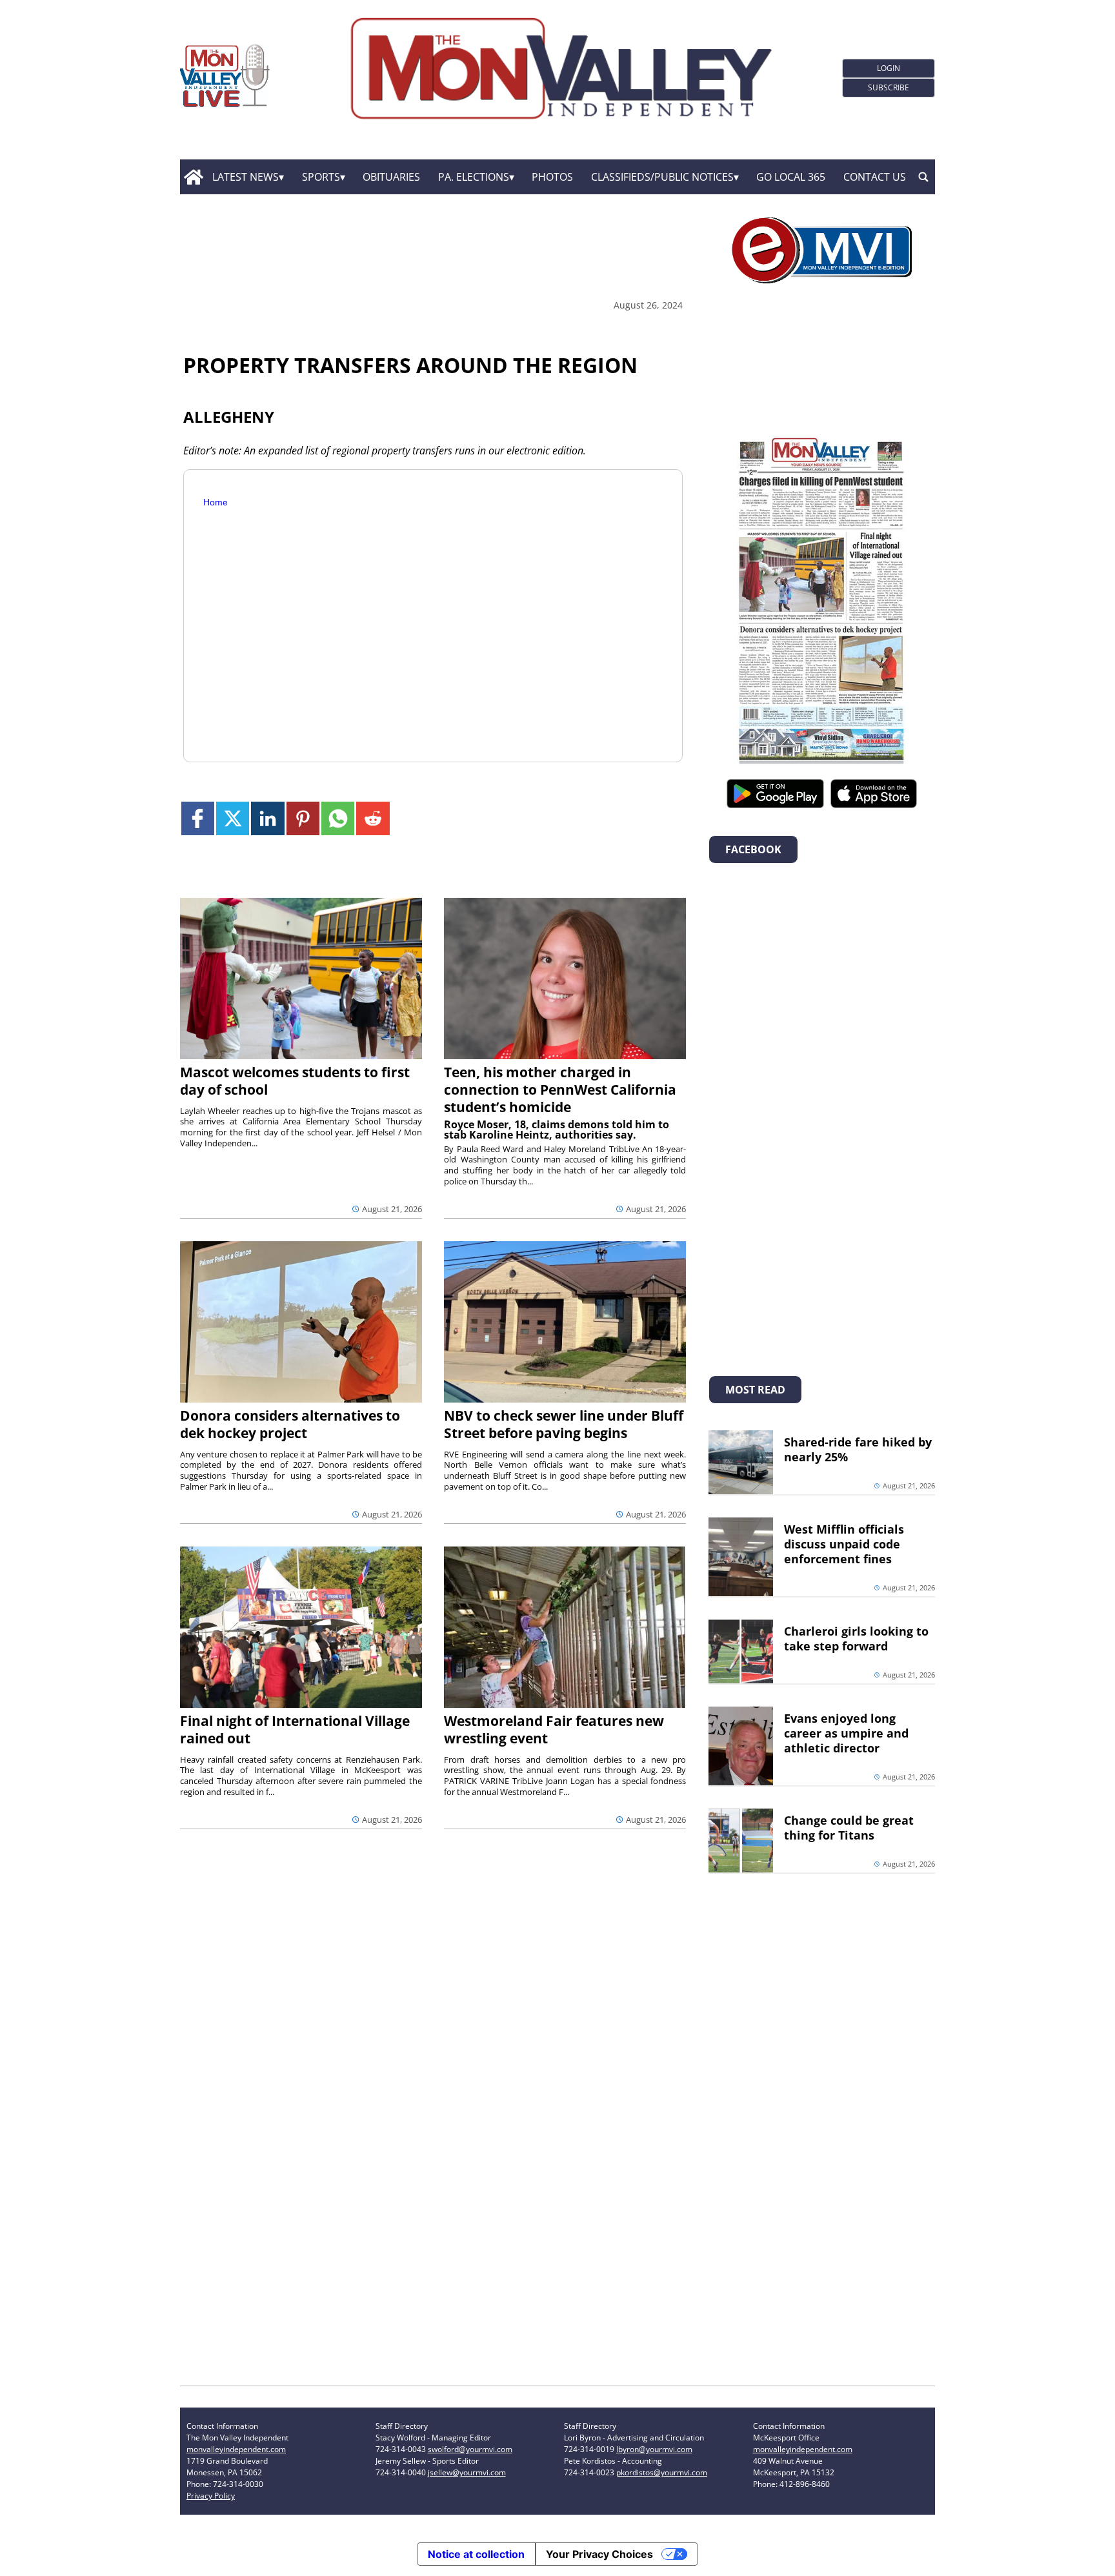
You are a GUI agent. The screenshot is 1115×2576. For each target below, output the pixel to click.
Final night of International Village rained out (295, 1729)
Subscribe (889, 87)
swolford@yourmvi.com (470, 2449)
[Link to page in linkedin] (267, 818)
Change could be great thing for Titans (849, 1828)
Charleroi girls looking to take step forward (856, 1638)
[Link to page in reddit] (373, 818)
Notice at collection (476, 2554)
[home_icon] (193, 177)
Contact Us (875, 177)
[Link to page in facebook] (198, 818)
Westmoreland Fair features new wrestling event (554, 1729)
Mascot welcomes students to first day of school (295, 1081)
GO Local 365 (791, 177)
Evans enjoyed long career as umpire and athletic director (846, 1733)
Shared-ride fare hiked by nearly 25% (858, 1449)
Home (216, 502)
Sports (321, 177)
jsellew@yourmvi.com (467, 2472)
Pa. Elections (474, 177)
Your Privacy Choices (599, 2554)
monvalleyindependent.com (236, 2449)
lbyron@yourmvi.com (654, 2449)
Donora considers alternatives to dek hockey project (290, 1424)
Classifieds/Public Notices (662, 177)
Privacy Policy (211, 2496)
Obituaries (391, 177)
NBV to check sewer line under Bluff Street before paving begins (564, 1424)
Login (889, 68)
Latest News (246, 177)
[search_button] (923, 177)
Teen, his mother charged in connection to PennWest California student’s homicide (560, 1090)
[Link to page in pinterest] (303, 818)
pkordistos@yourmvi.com (662, 2472)
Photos (552, 177)
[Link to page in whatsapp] (338, 818)
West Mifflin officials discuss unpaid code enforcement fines (844, 1544)
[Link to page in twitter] (233, 818)
